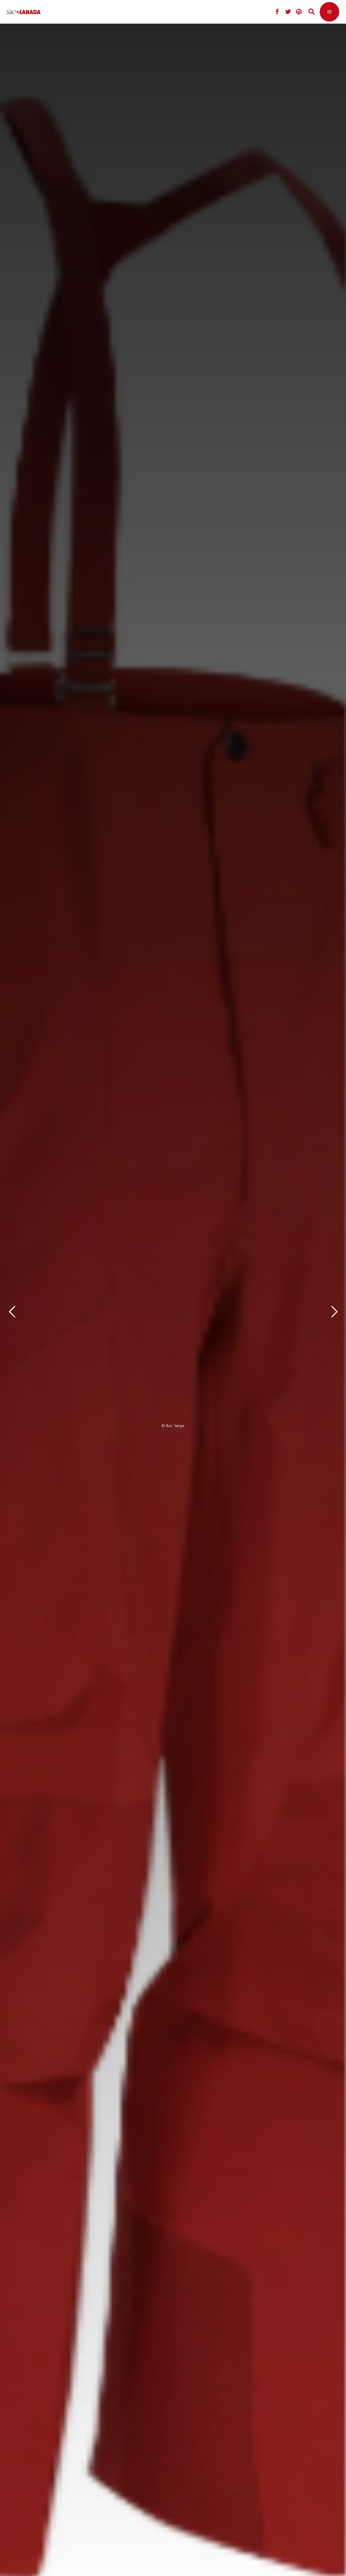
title (140, 1309)
